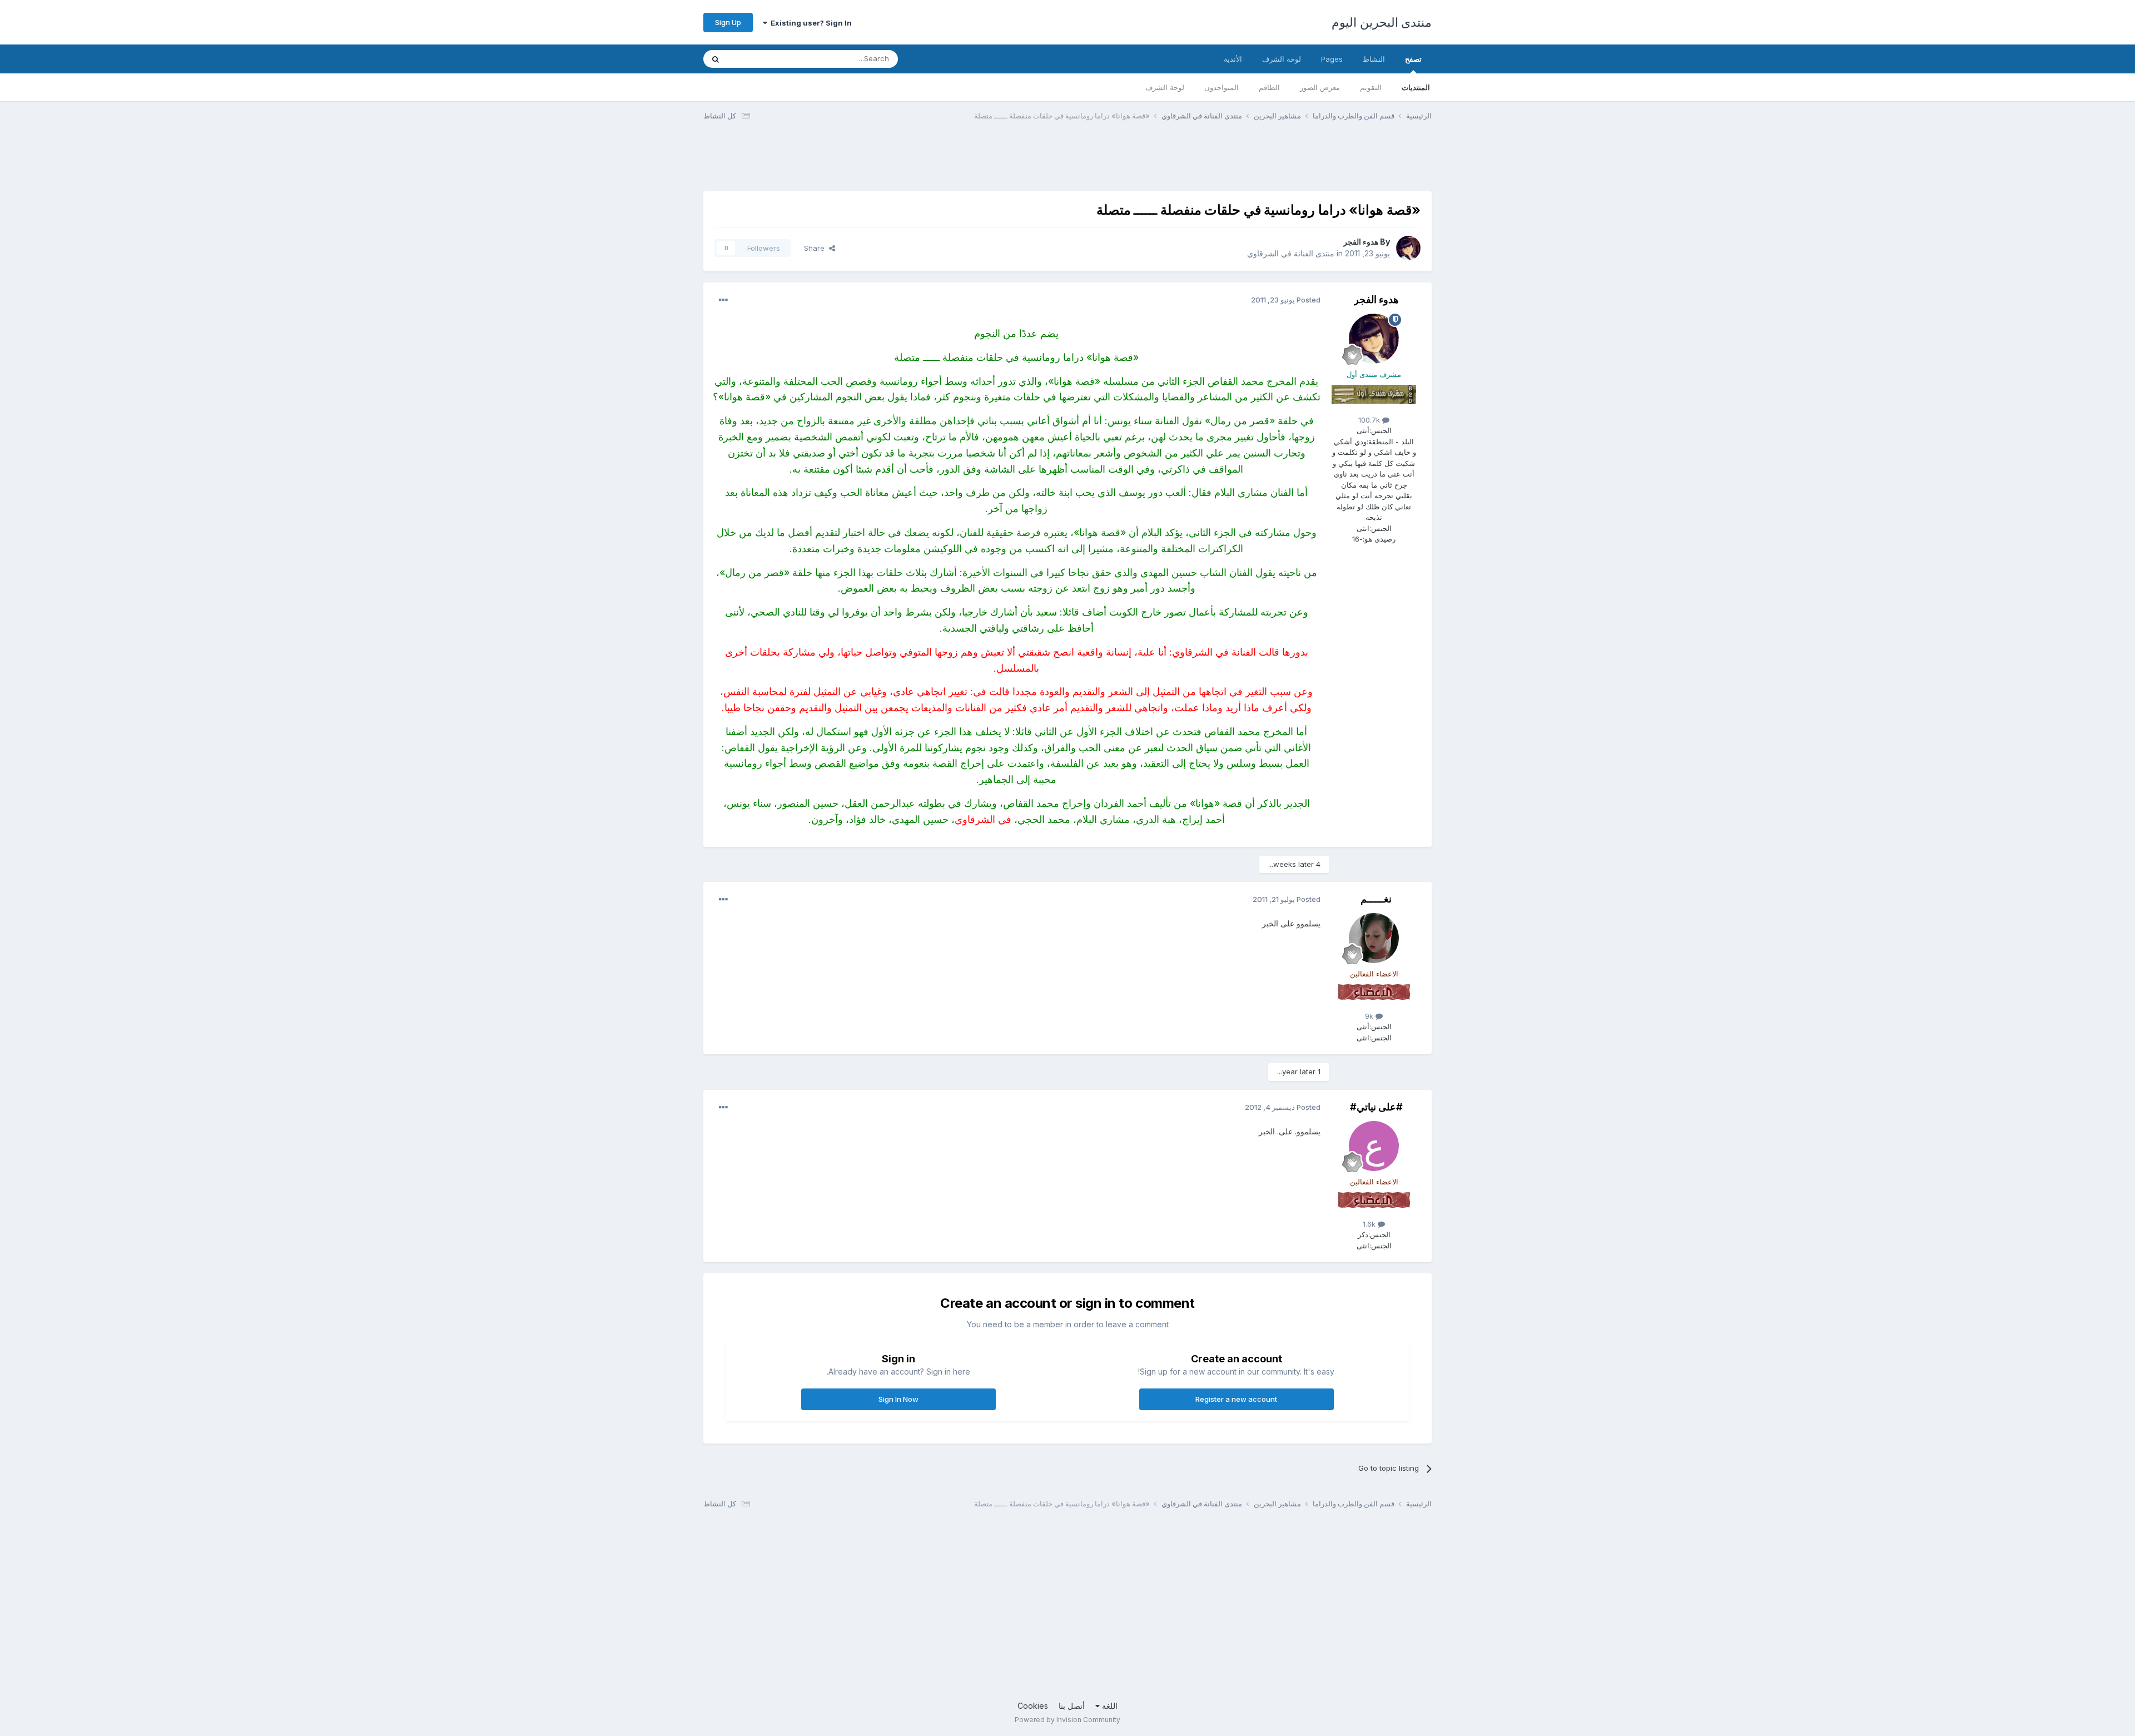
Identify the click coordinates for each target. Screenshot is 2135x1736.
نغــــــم (1376, 899)
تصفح (1413, 59)
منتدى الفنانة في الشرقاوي (1291, 253)
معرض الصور (1320, 87)
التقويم (1371, 87)
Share (816, 248)
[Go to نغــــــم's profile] (1374, 938)
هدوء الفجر (1361, 242)
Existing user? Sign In (810, 23)
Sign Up (728, 22)
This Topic (760, 59)
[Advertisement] (1229, 163)
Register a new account (1236, 1399)
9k (1370, 1016)
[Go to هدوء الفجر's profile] (1408, 248)
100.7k (1370, 420)
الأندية (1233, 59)
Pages (1332, 59)
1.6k (1370, 1224)
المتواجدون (1222, 87)
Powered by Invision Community (1067, 1720)
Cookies (1033, 1706)
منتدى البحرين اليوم (1382, 22)
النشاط (1374, 59)
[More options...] (723, 300)
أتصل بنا (1072, 1706)
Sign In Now (898, 1399)
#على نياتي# (1376, 1107)
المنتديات (1416, 87)
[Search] (716, 59)
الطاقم (1269, 87)
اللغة (1109, 1706)
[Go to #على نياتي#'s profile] (1374, 1146)
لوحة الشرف (1165, 87)
